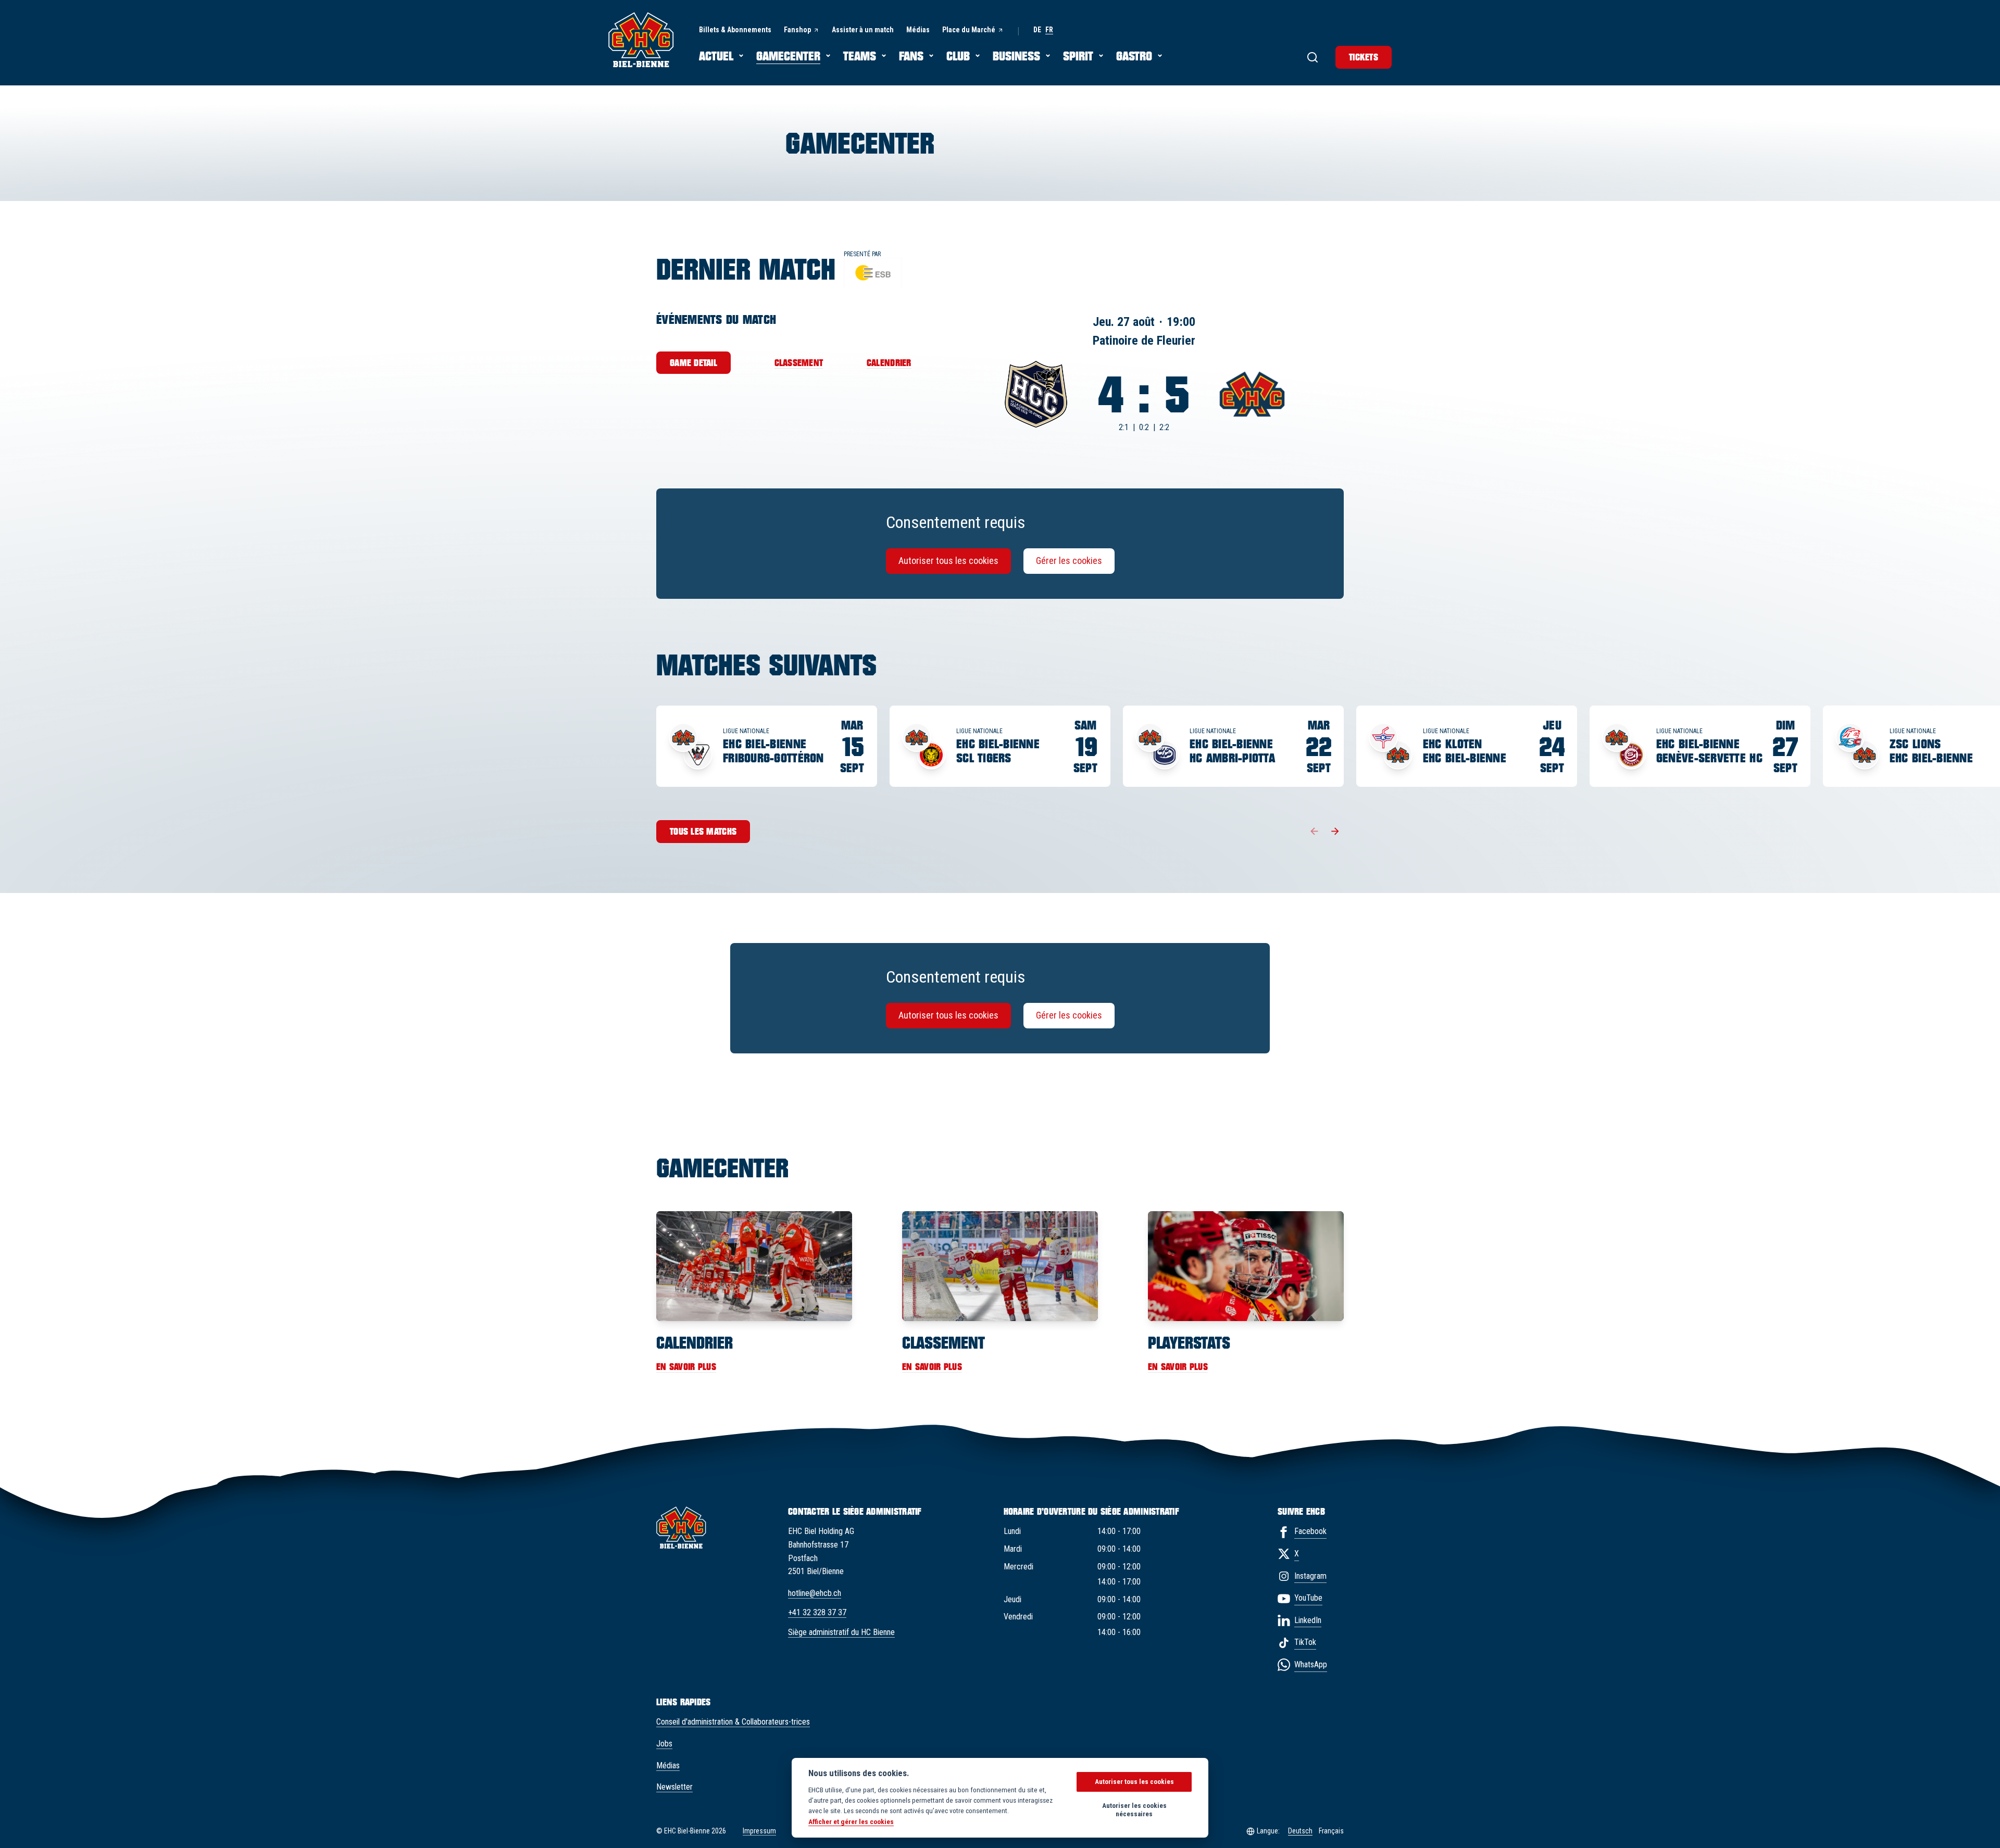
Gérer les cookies (1069, 561)
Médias (668, 1765)
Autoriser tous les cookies (948, 561)
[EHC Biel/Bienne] (641, 40)
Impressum (759, 1831)
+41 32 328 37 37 (817, 1612)
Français (1331, 1831)
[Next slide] (1335, 832)
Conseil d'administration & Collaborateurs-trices (733, 1722)
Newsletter (674, 1787)
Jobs (664, 1744)
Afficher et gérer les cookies (851, 1821)
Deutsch (1300, 1831)
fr (1049, 30)
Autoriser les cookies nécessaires (1134, 1810)
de (1037, 30)
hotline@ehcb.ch (815, 1593)
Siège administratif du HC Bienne (841, 1632)
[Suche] (1312, 57)
